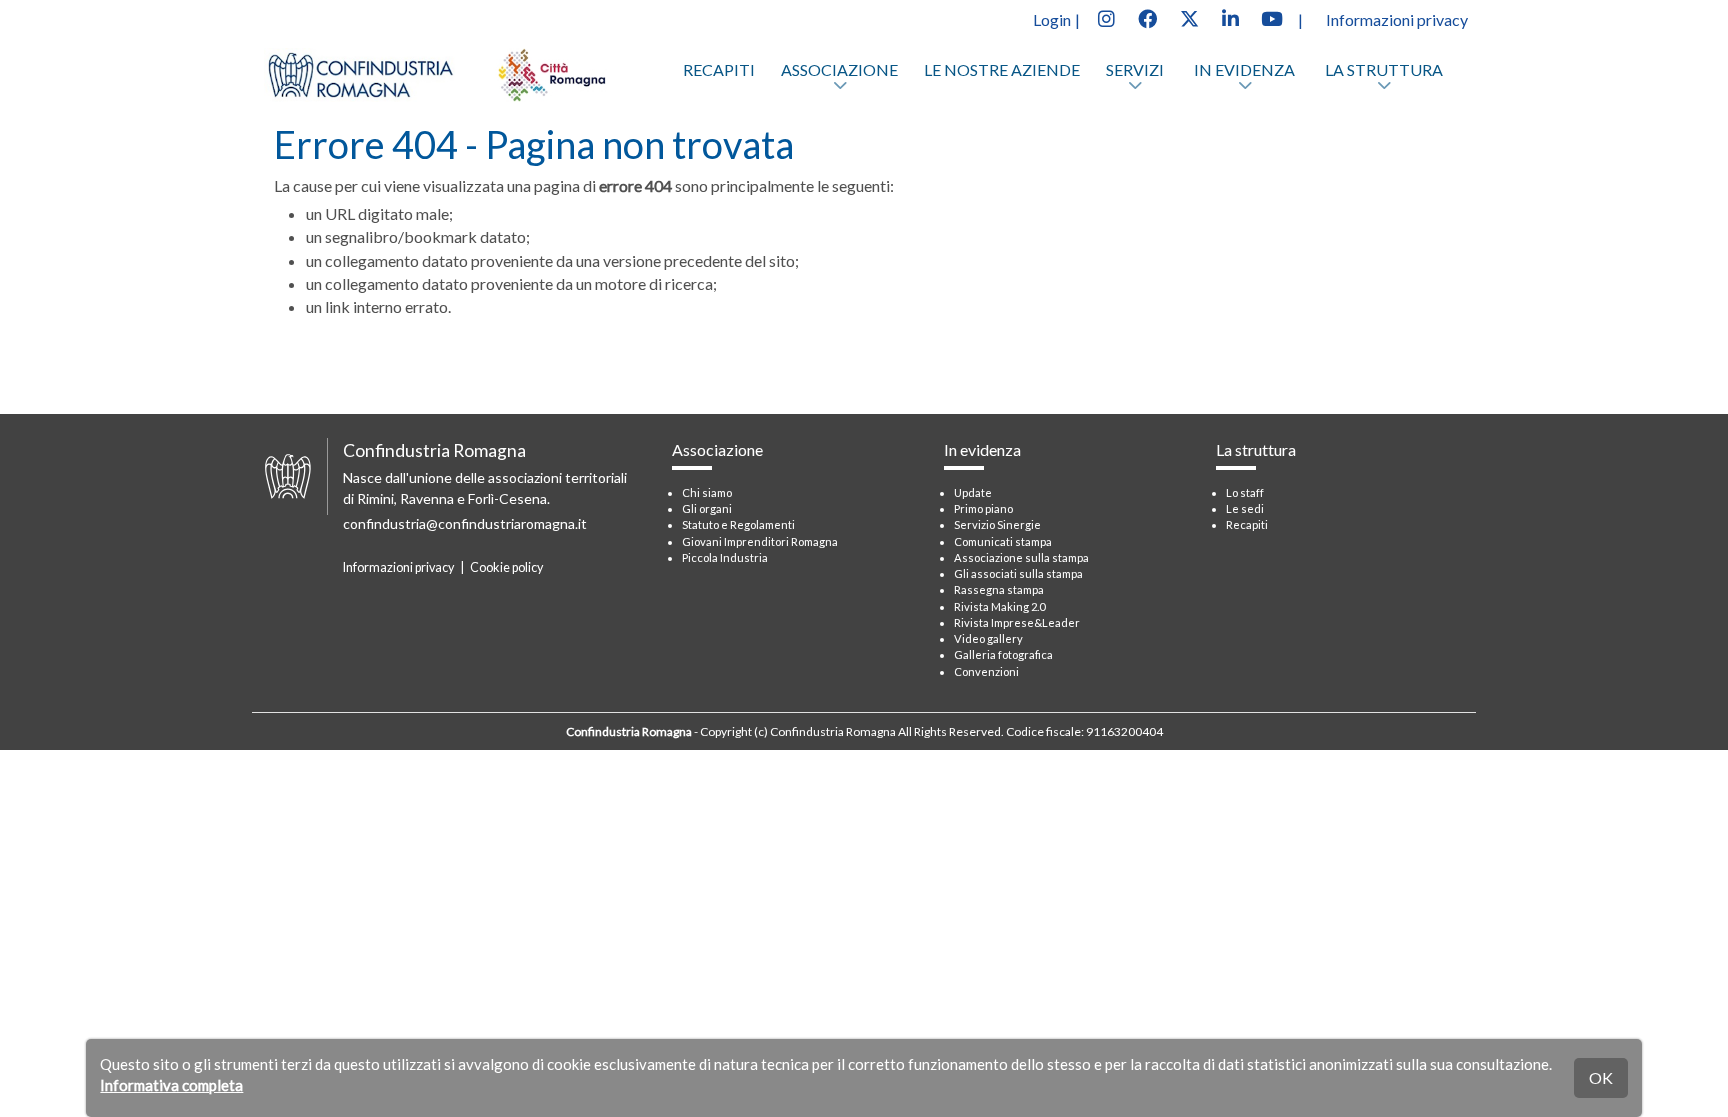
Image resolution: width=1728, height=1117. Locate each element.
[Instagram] (1106, 16)
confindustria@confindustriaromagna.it (465, 523)
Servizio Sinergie (997, 524)
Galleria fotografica (1003, 654)
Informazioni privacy (1397, 19)
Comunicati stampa (1003, 541)
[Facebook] (1147, 16)
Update (973, 492)
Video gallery (988, 638)
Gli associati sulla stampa (1018, 573)
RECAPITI (719, 69)
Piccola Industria (725, 557)
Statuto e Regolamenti (738, 524)
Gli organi (707, 508)
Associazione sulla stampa (1021, 557)
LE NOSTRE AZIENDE (1002, 69)
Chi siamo (707, 492)
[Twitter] (1189, 16)
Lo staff (1245, 492)
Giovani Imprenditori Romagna (760, 541)
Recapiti (1247, 524)
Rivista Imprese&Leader (1017, 622)
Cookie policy (506, 567)
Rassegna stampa (999, 589)
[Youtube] (1272, 16)
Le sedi (1245, 508)
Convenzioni (986, 671)
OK (1601, 1077)
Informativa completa (171, 1085)
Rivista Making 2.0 (999, 606)
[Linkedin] (1230, 16)
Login (1052, 19)
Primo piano (983, 508)
